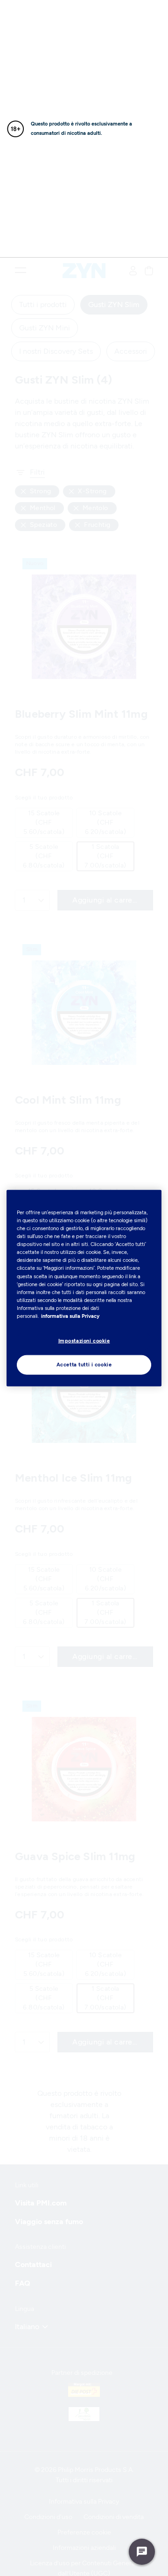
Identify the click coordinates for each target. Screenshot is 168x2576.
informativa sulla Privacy (70, 1316)
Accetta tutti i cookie (84, 1364)
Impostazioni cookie (84, 1341)
